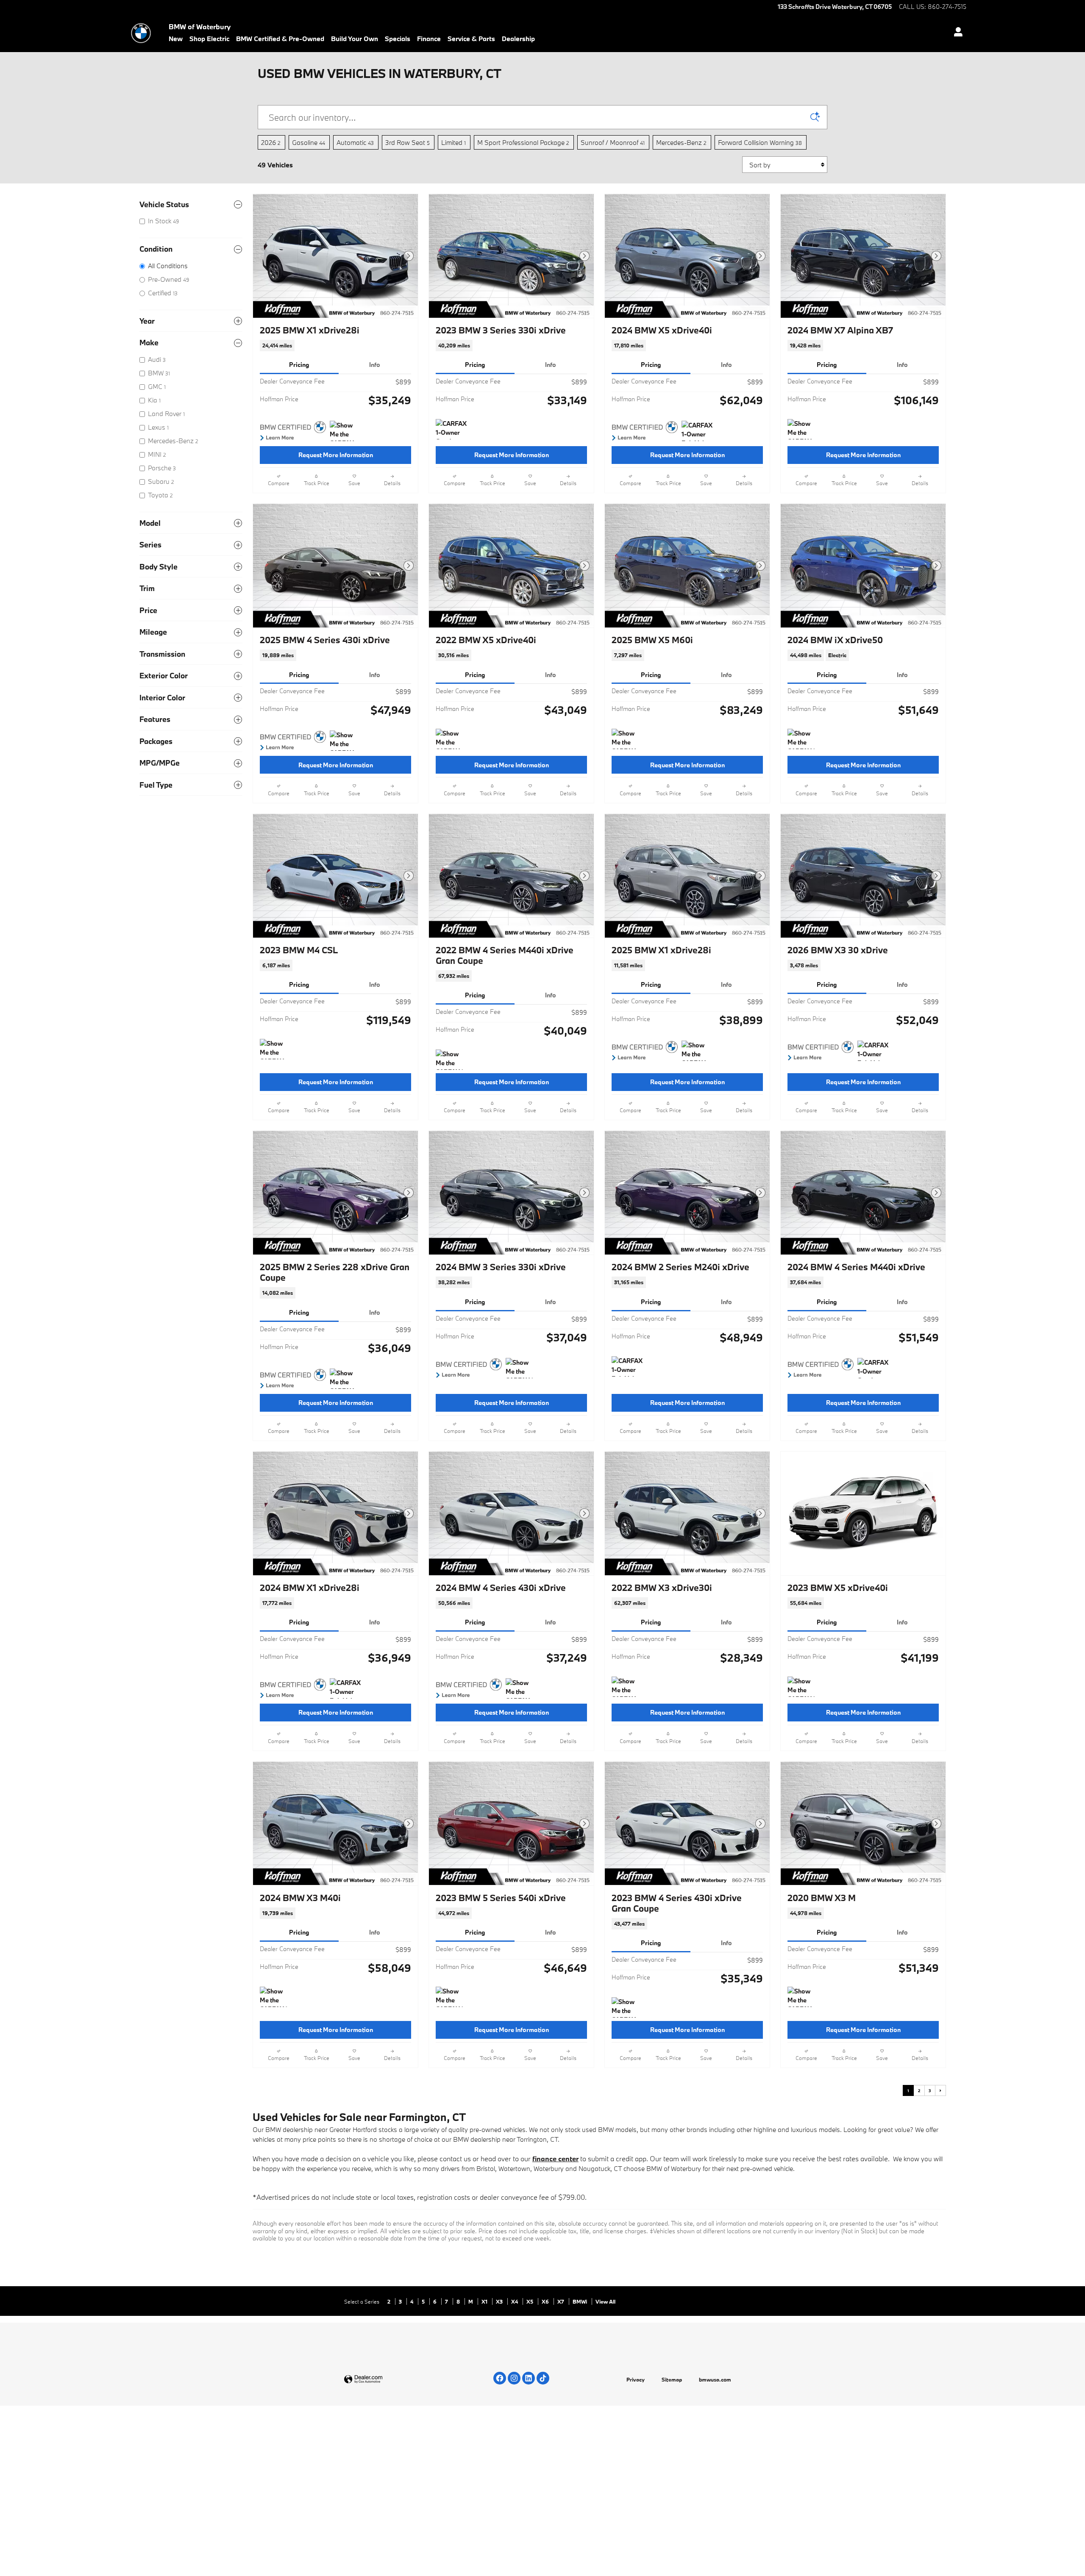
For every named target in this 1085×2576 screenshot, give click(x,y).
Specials (398, 39)
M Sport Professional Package (523, 142)
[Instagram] (514, 2378)
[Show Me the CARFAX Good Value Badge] (346, 431)
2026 (271, 142)
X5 (530, 2301)
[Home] (141, 33)
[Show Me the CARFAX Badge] (346, 741)
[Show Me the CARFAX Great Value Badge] (803, 429)
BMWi (580, 2301)
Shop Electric (209, 39)
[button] (335, 346)
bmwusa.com (715, 2379)
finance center (555, 2158)
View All (605, 2301)
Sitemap (672, 2379)
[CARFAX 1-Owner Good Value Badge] (452, 429)
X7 (561, 2301)
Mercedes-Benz (681, 142)
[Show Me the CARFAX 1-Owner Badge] (803, 739)
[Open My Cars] (956, 33)
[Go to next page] (940, 2090)
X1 (485, 2301)
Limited (453, 142)
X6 (546, 2301)
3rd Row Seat (408, 142)
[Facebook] (500, 2378)
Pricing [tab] (299, 365)
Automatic (355, 142)
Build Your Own (355, 39)
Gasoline (309, 142)
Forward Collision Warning (760, 142)
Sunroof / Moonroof (613, 142)
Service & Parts (471, 39)
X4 (515, 2301)
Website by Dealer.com (384, 2380)
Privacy (636, 2379)
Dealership (518, 39)
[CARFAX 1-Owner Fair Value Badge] (697, 431)
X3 (500, 2301)
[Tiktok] (543, 2378)
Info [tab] (375, 365)
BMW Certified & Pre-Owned (280, 39)
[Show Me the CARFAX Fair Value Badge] (276, 1049)
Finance (429, 39)
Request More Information (336, 455)
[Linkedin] (529, 2378)
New (176, 39)
